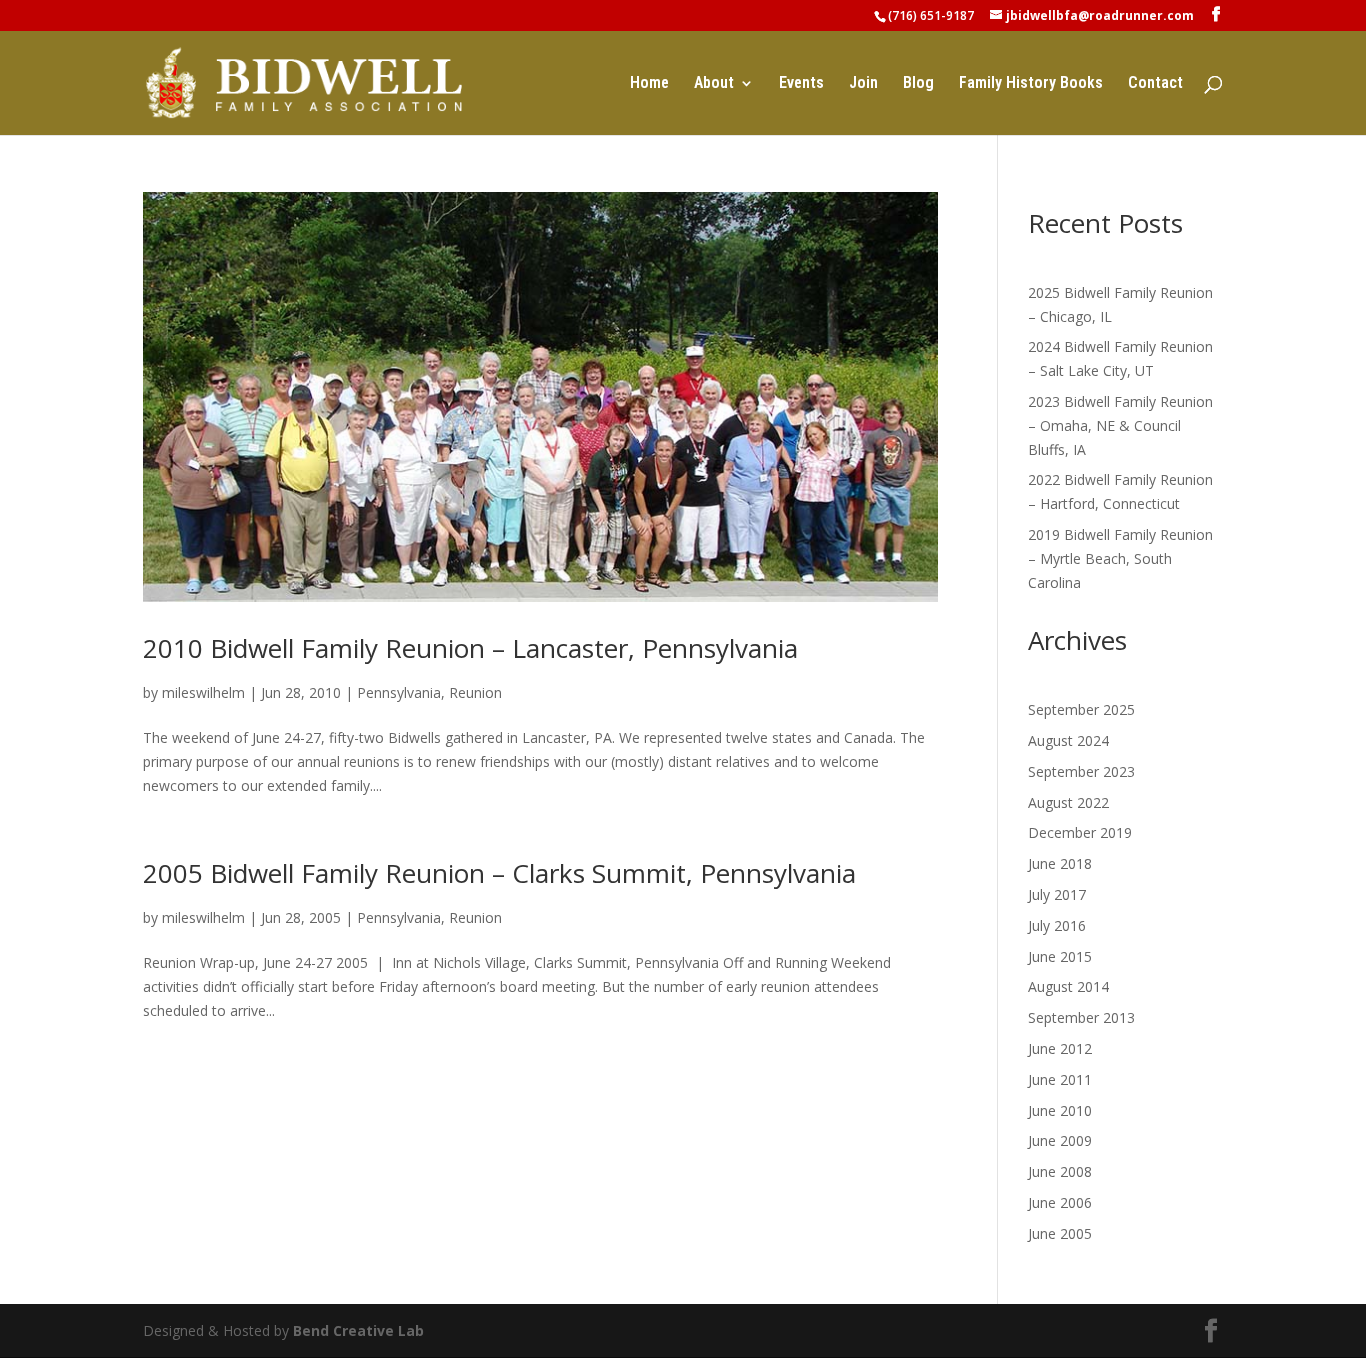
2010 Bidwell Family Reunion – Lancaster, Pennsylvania (470, 648)
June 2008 (1060, 1171)
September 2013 (1081, 1017)
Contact (1155, 84)
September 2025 (1081, 709)
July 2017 (1057, 894)
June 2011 (1060, 1079)
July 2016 (1057, 925)
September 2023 (1081, 771)
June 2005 (1060, 1233)
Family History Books (1031, 84)
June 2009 (1060, 1140)
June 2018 (1060, 863)
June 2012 (1060, 1048)
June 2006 (1060, 1202)
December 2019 (1080, 832)
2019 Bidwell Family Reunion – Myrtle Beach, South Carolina (1120, 558)
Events (801, 84)
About (714, 84)
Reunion (475, 692)
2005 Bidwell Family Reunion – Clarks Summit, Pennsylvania (499, 873)
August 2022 (1068, 802)
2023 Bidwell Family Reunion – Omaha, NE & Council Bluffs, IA (1120, 425)
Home (649, 84)
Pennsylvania (399, 692)
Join (863, 84)
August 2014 (1068, 986)
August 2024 (1068, 740)
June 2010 (1060, 1110)
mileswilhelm (203, 692)
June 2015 (1060, 956)
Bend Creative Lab (358, 1330)
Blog (918, 84)
